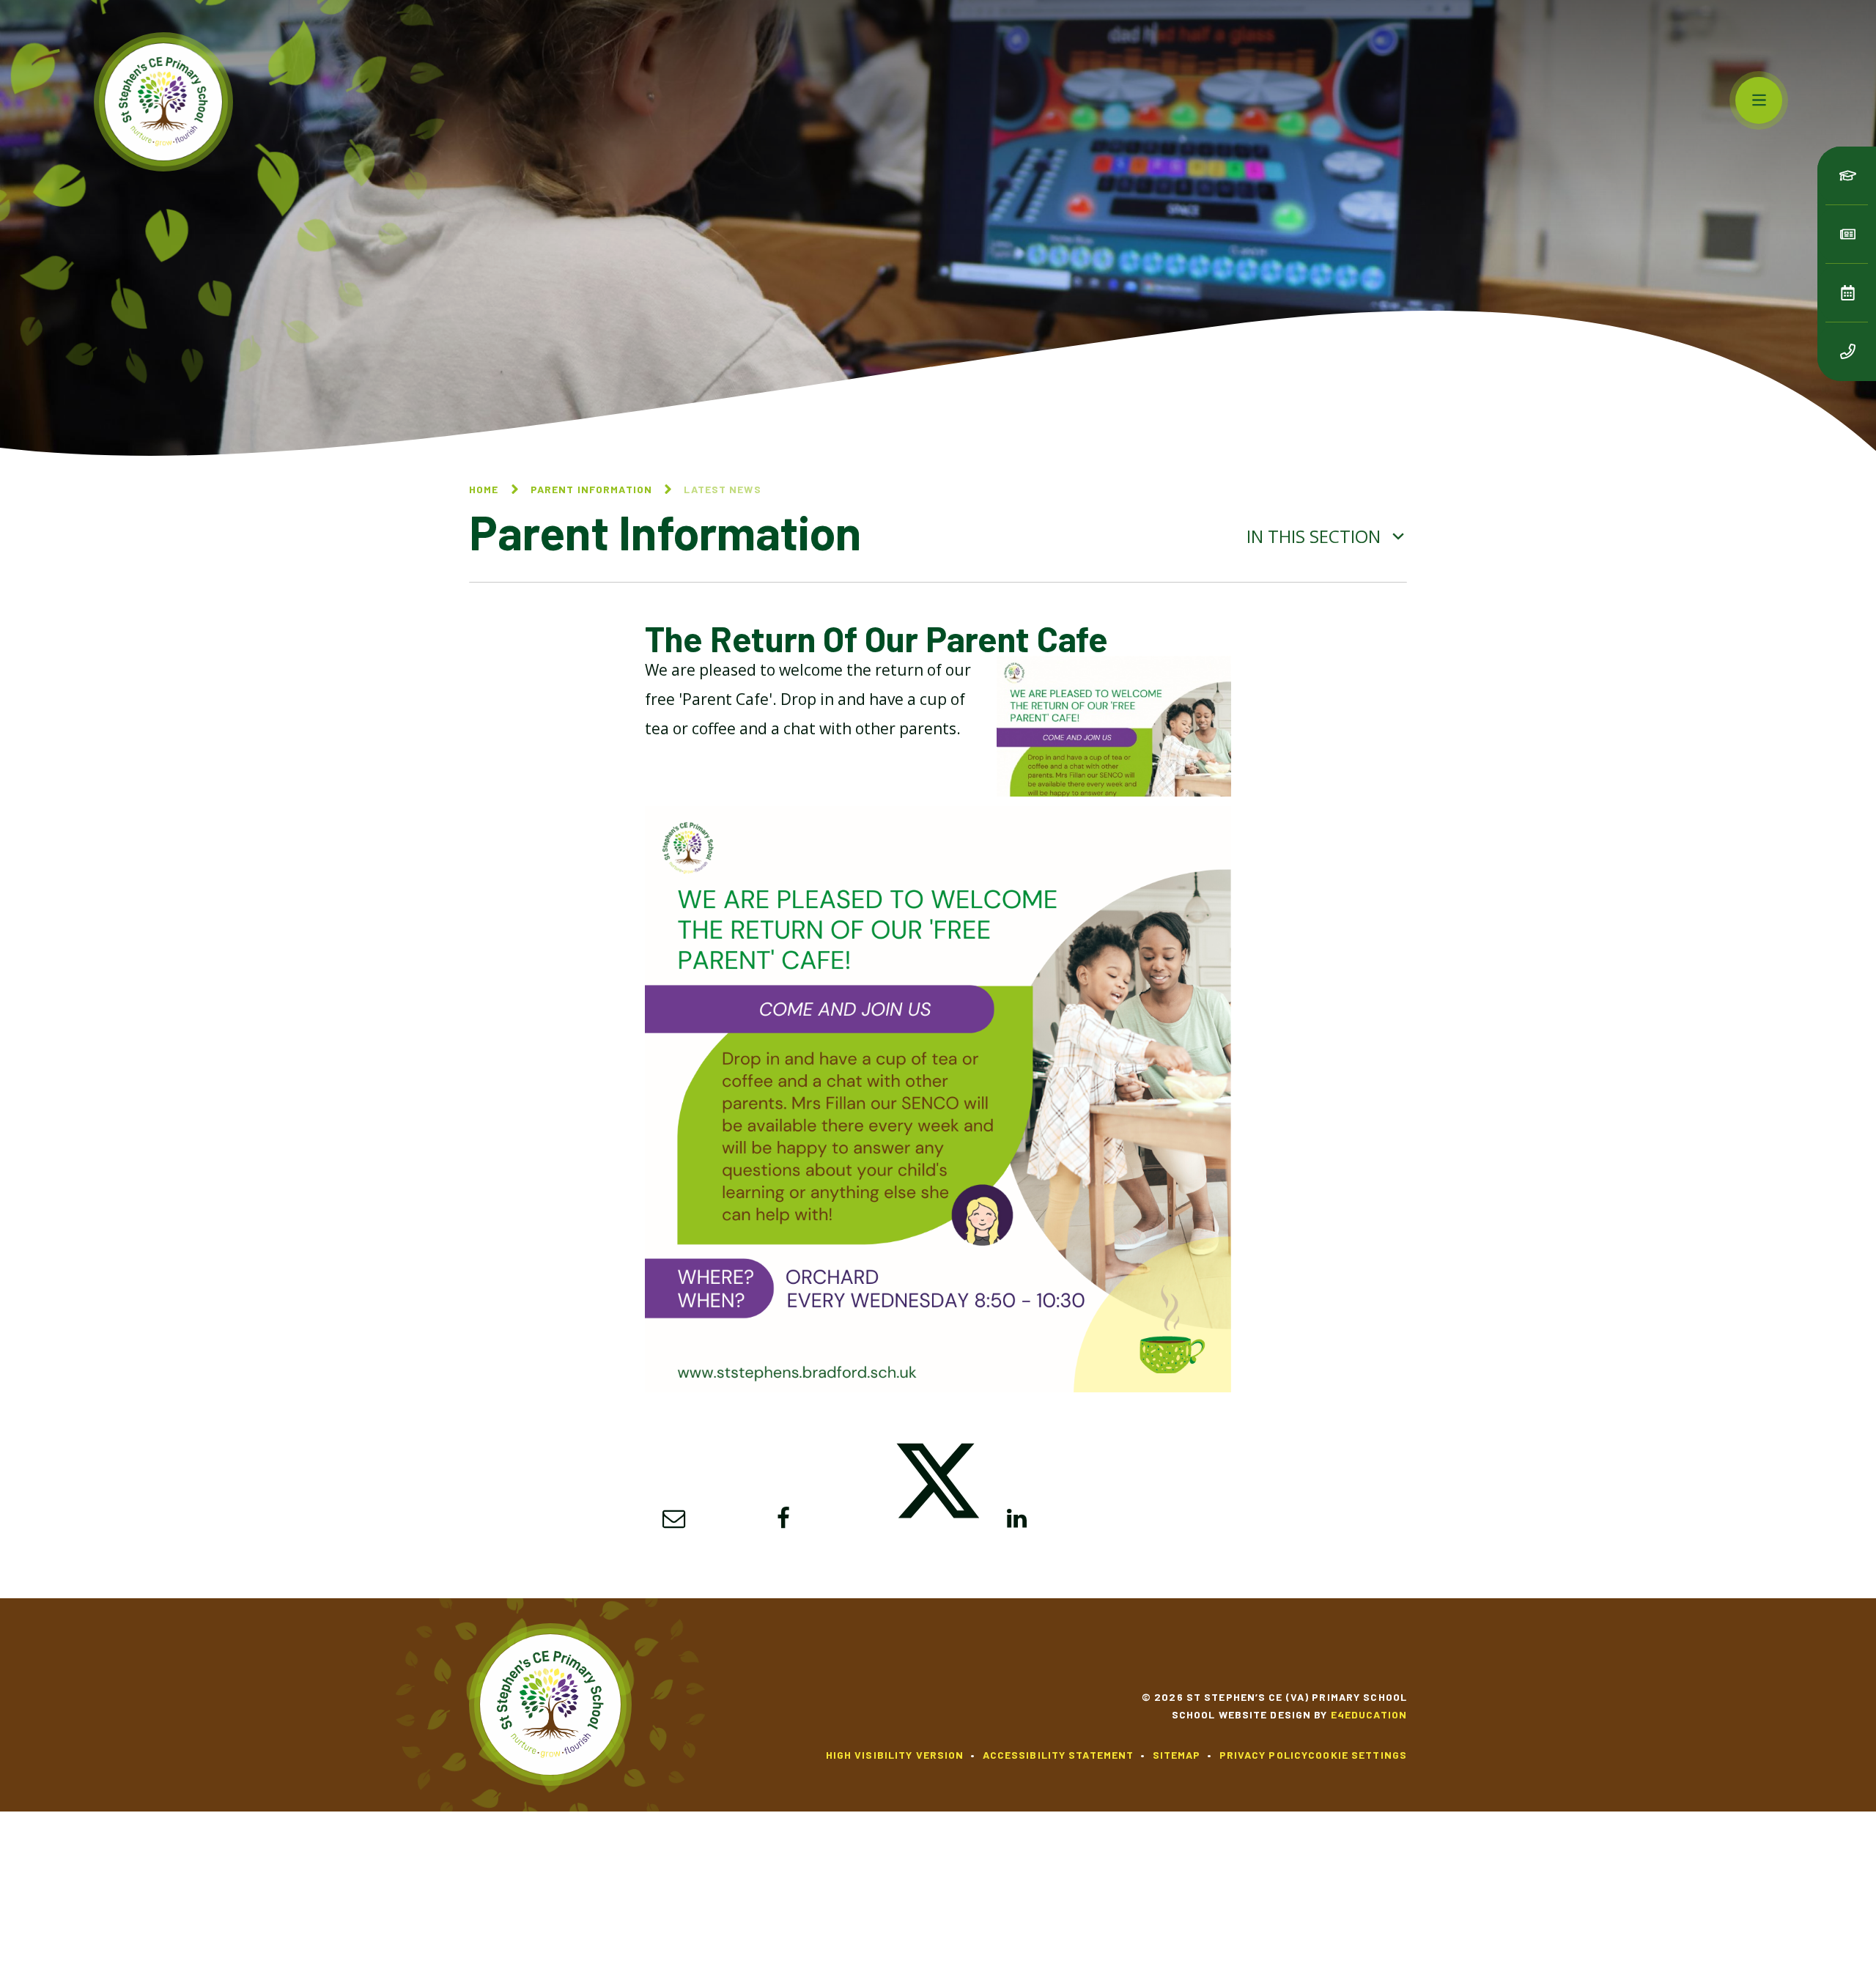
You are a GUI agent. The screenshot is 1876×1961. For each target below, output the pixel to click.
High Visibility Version (895, 1755)
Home (484, 489)
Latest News (722, 489)
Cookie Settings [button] (1358, 1755)
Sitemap (1177, 1755)
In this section (1316, 536)
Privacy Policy (1264, 1755)
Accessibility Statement (1059, 1755)
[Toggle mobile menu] (1759, 100)
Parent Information (591, 489)
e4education (1369, 1714)
